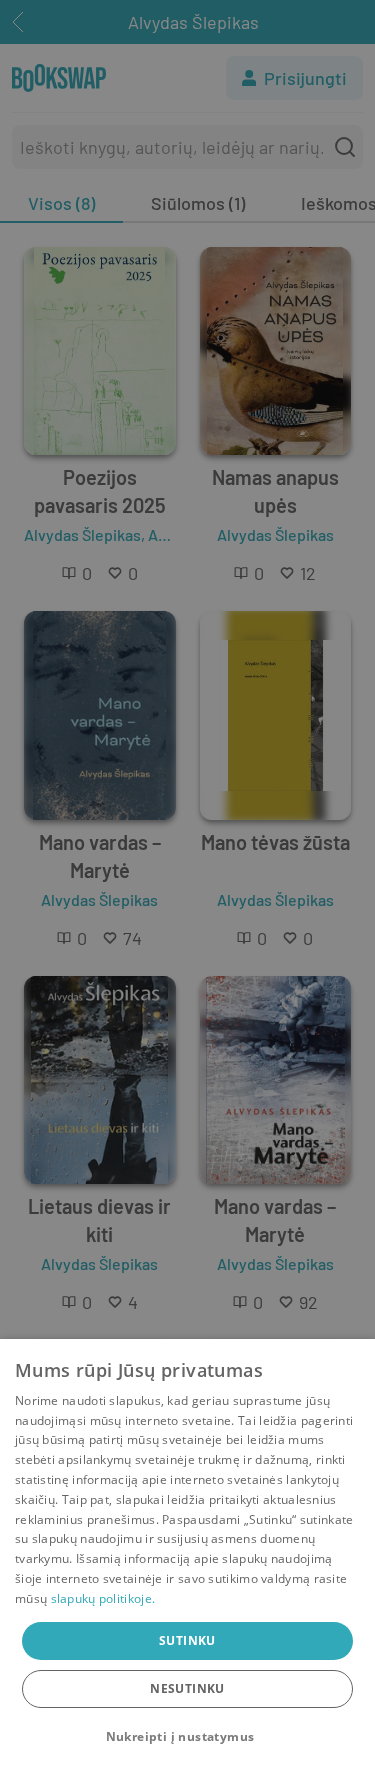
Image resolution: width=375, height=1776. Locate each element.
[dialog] (187, 1557)
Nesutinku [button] (187, 1688)
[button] (188, 1737)
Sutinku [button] (187, 1640)
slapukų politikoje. (103, 1598)
